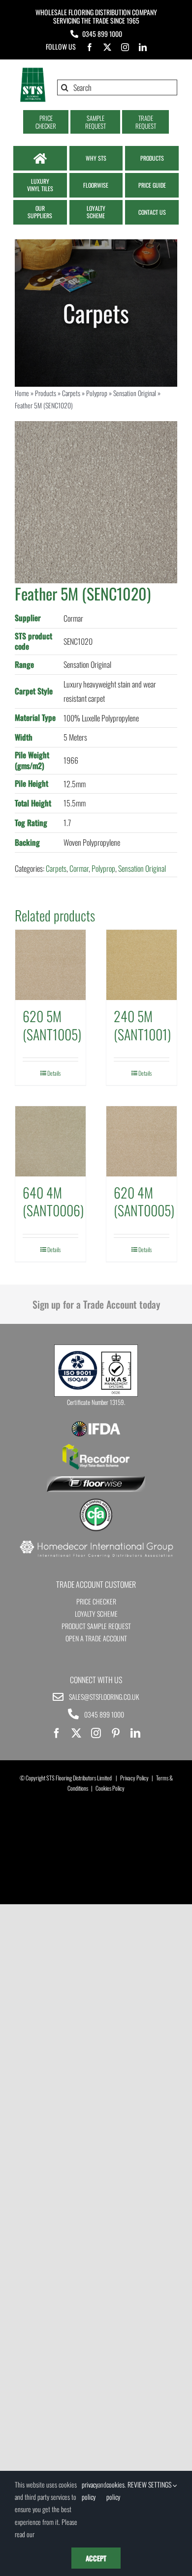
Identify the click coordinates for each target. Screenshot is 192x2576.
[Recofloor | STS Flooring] (96, 1447)
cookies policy (115, 2490)
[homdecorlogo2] (96, 1542)
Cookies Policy (110, 1788)
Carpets (71, 393)
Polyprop (97, 393)
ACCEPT (96, 2558)
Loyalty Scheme (96, 1614)
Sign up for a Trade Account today (96, 1304)
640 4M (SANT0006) (53, 1201)
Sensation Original (135, 393)
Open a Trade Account (96, 1638)
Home (22, 393)
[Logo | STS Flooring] (33, 71)
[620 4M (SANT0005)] (142, 1141)
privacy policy (90, 2490)
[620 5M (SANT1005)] (50, 965)
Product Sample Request (96, 1626)
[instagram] (125, 47)
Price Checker (96, 1601)
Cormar (79, 868)
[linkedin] (143, 47)
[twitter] (107, 47)
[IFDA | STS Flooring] (96, 1424)
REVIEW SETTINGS (150, 2484)
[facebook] (90, 47)
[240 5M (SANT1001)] (142, 965)
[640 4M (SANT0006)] (50, 1141)
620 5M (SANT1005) (52, 1025)
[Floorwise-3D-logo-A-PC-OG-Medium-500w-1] (96, 1480)
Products (46, 393)
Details (54, 1073)
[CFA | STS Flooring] (96, 1502)
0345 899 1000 (102, 34)
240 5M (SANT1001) (142, 1025)
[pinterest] (116, 1733)
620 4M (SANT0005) (144, 1201)
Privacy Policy (134, 1778)
